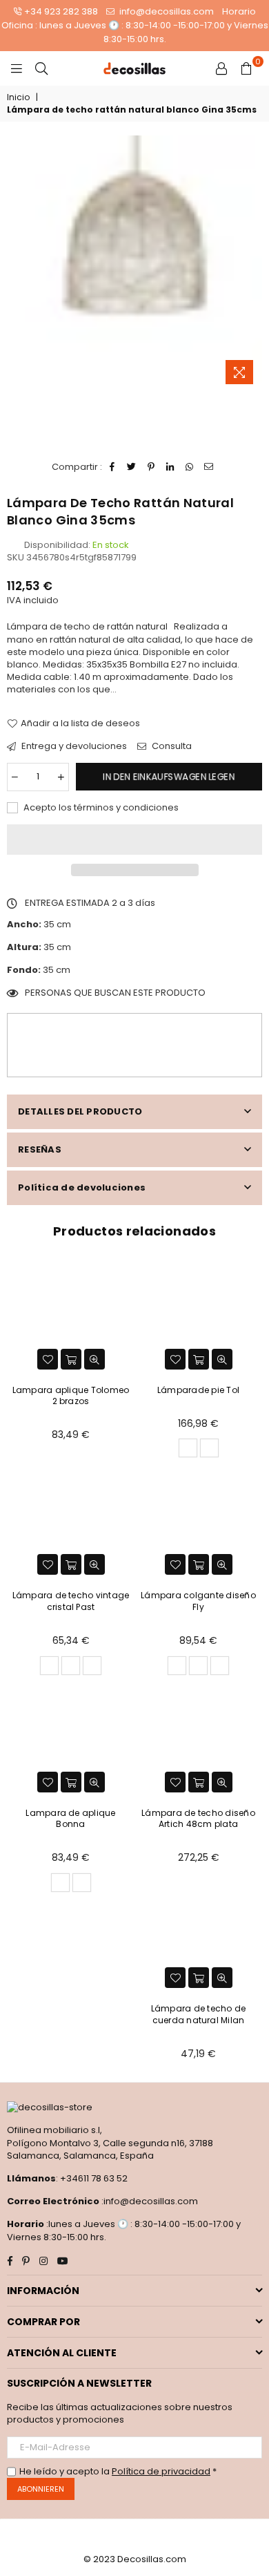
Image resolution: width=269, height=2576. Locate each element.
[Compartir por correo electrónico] (209, 467)
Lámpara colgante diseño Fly (198, 1601)
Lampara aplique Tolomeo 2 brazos (71, 1396)
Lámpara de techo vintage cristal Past (71, 1601)
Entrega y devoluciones (73, 746)
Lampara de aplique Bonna (70, 1819)
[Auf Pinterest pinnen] (151, 467)
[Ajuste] (221, 68)
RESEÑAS (40, 1149)
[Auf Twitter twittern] (132, 467)
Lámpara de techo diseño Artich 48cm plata (198, 1819)
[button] (134, 840)
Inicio (18, 97)
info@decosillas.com (166, 11)
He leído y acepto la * (118, 2472)
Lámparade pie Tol (198, 1390)
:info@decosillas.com (149, 2201)
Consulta (171, 746)
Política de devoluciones (82, 1187)
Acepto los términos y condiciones (100, 808)
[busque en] (41, 68)
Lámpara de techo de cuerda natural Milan (199, 2014)
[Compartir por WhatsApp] (190, 467)
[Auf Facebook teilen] (113, 467)
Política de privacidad (161, 2471)
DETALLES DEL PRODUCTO (80, 1111)
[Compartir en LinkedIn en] (171, 467)
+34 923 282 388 (61, 11)
